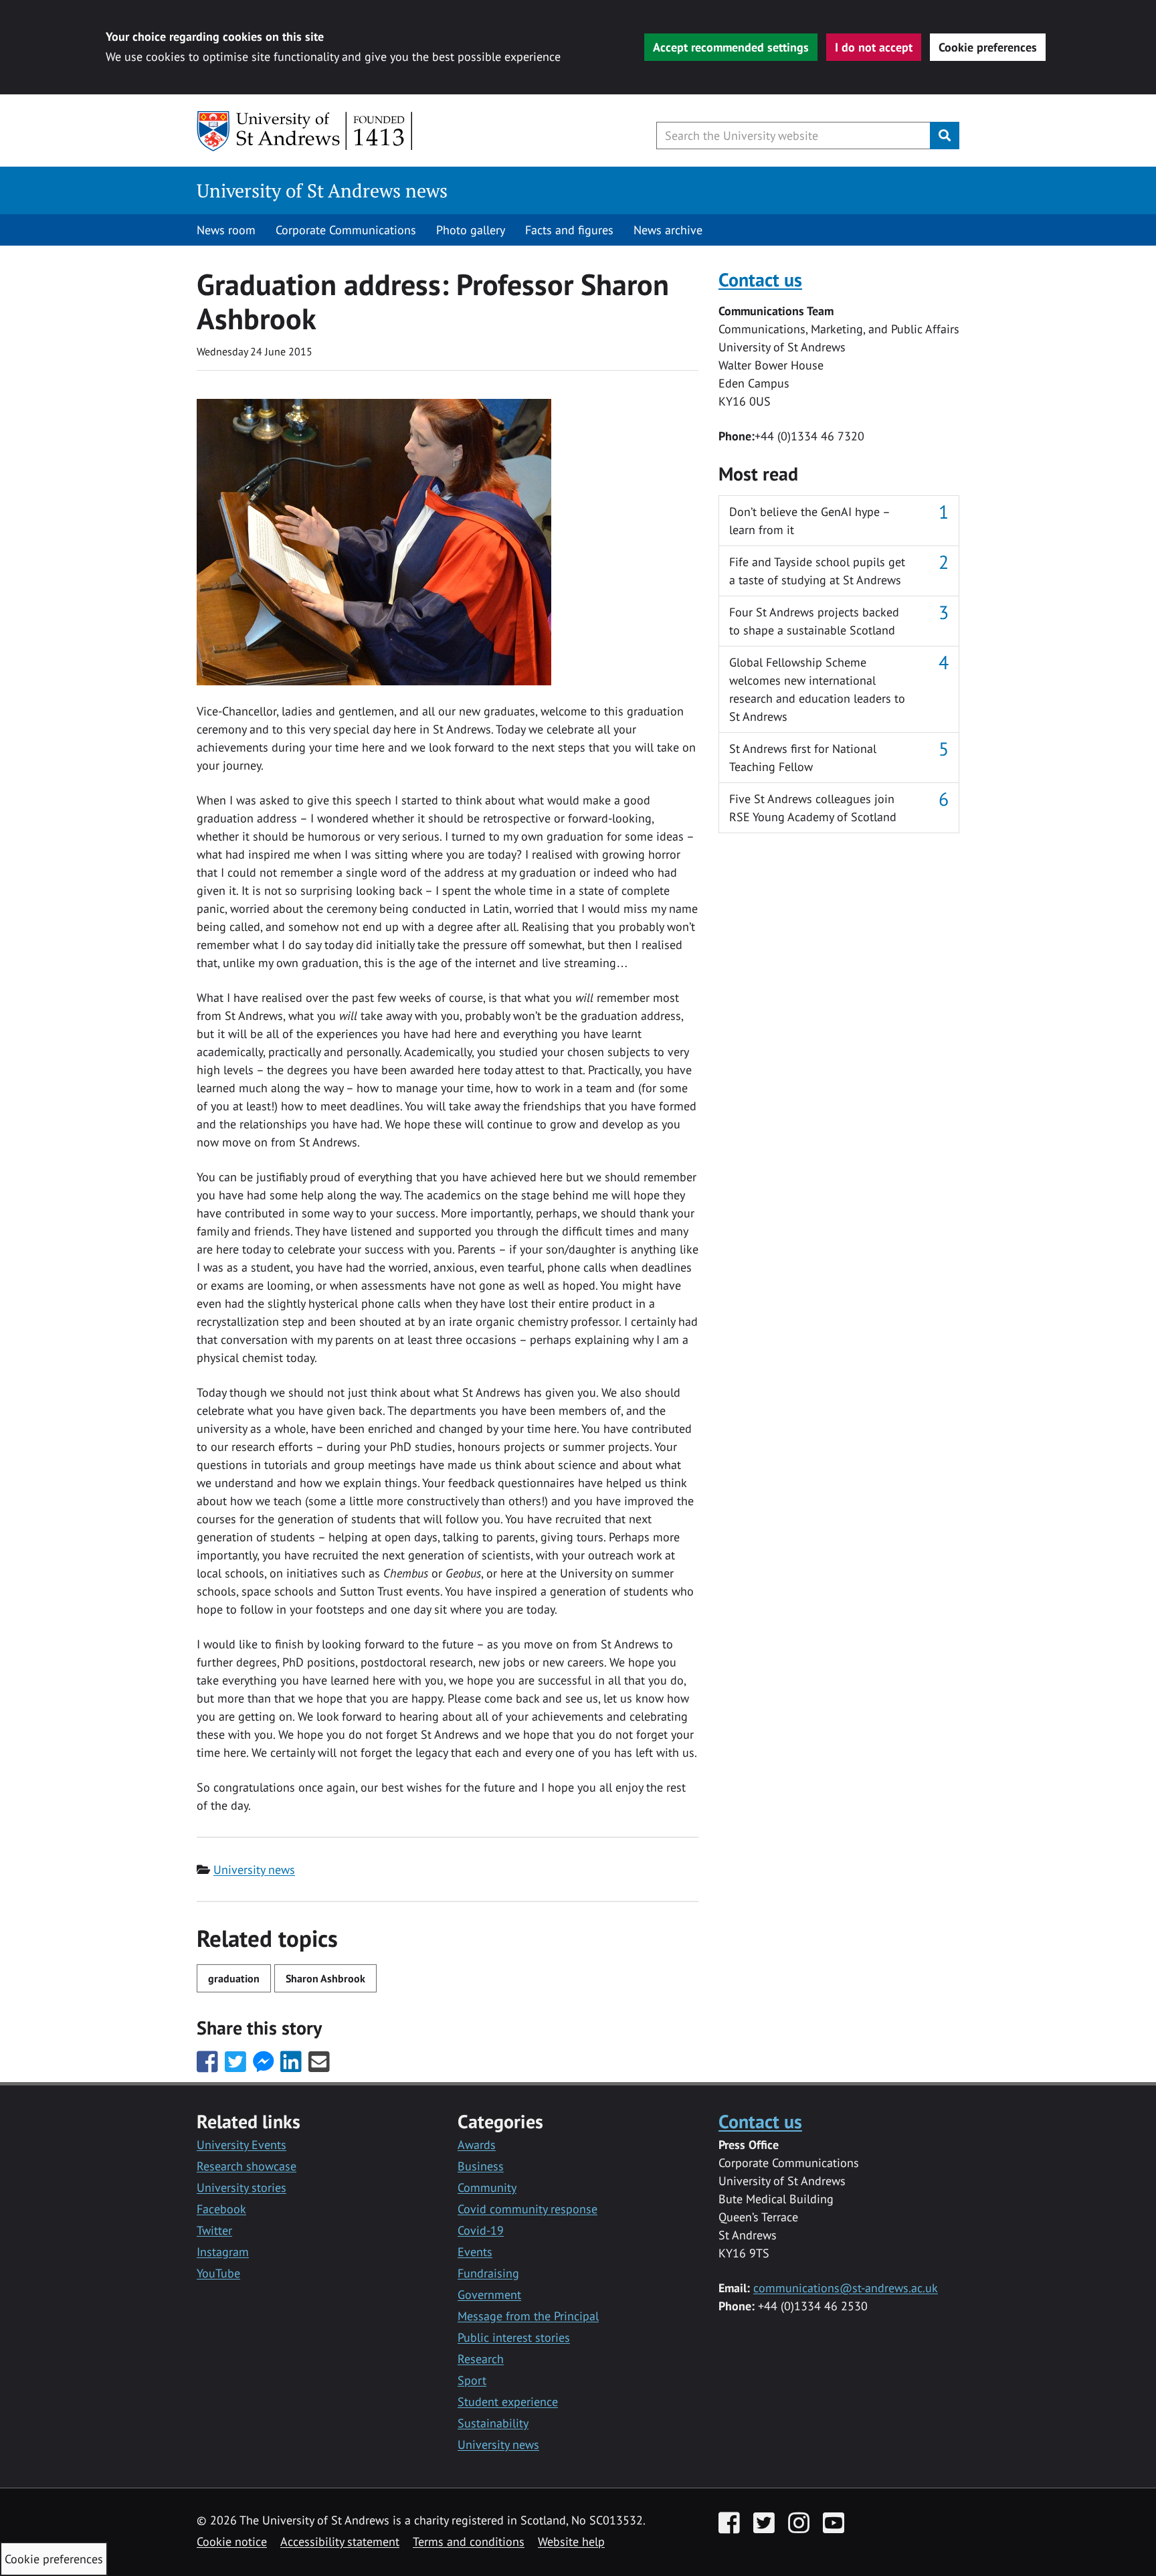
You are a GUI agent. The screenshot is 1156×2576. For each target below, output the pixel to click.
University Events (242, 2145)
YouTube (218, 2273)
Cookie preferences (988, 47)
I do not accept (874, 47)
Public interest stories (514, 2337)
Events (475, 2252)
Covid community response (527, 2209)
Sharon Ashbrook (325, 1978)
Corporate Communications (346, 230)
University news (254, 1870)
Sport (472, 2380)
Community (487, 2187)
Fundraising (488, 2273)
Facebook (221, 2209)
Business (481, 2166)
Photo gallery (471, 230)
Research (481, 2359)
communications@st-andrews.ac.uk (846, 2288)
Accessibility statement (340, 2542)
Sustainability (493, 2423)
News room (226, 230)
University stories (242, 2187)
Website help (571, 2542)
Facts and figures (569, 230)
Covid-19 (481, 2230)
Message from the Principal (528, 2316)
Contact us (760, 279)
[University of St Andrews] (305, 131)
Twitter (214, 2230)
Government (489, 2295)
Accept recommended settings (731, 47)
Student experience (508, 2402)
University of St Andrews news (322, 190)
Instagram (223, 2252)
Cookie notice (232, 2542)
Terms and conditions (469, 2542)
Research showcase (247, 2166)
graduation (234, 1978)
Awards (477, 2145)
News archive (668, 230)
